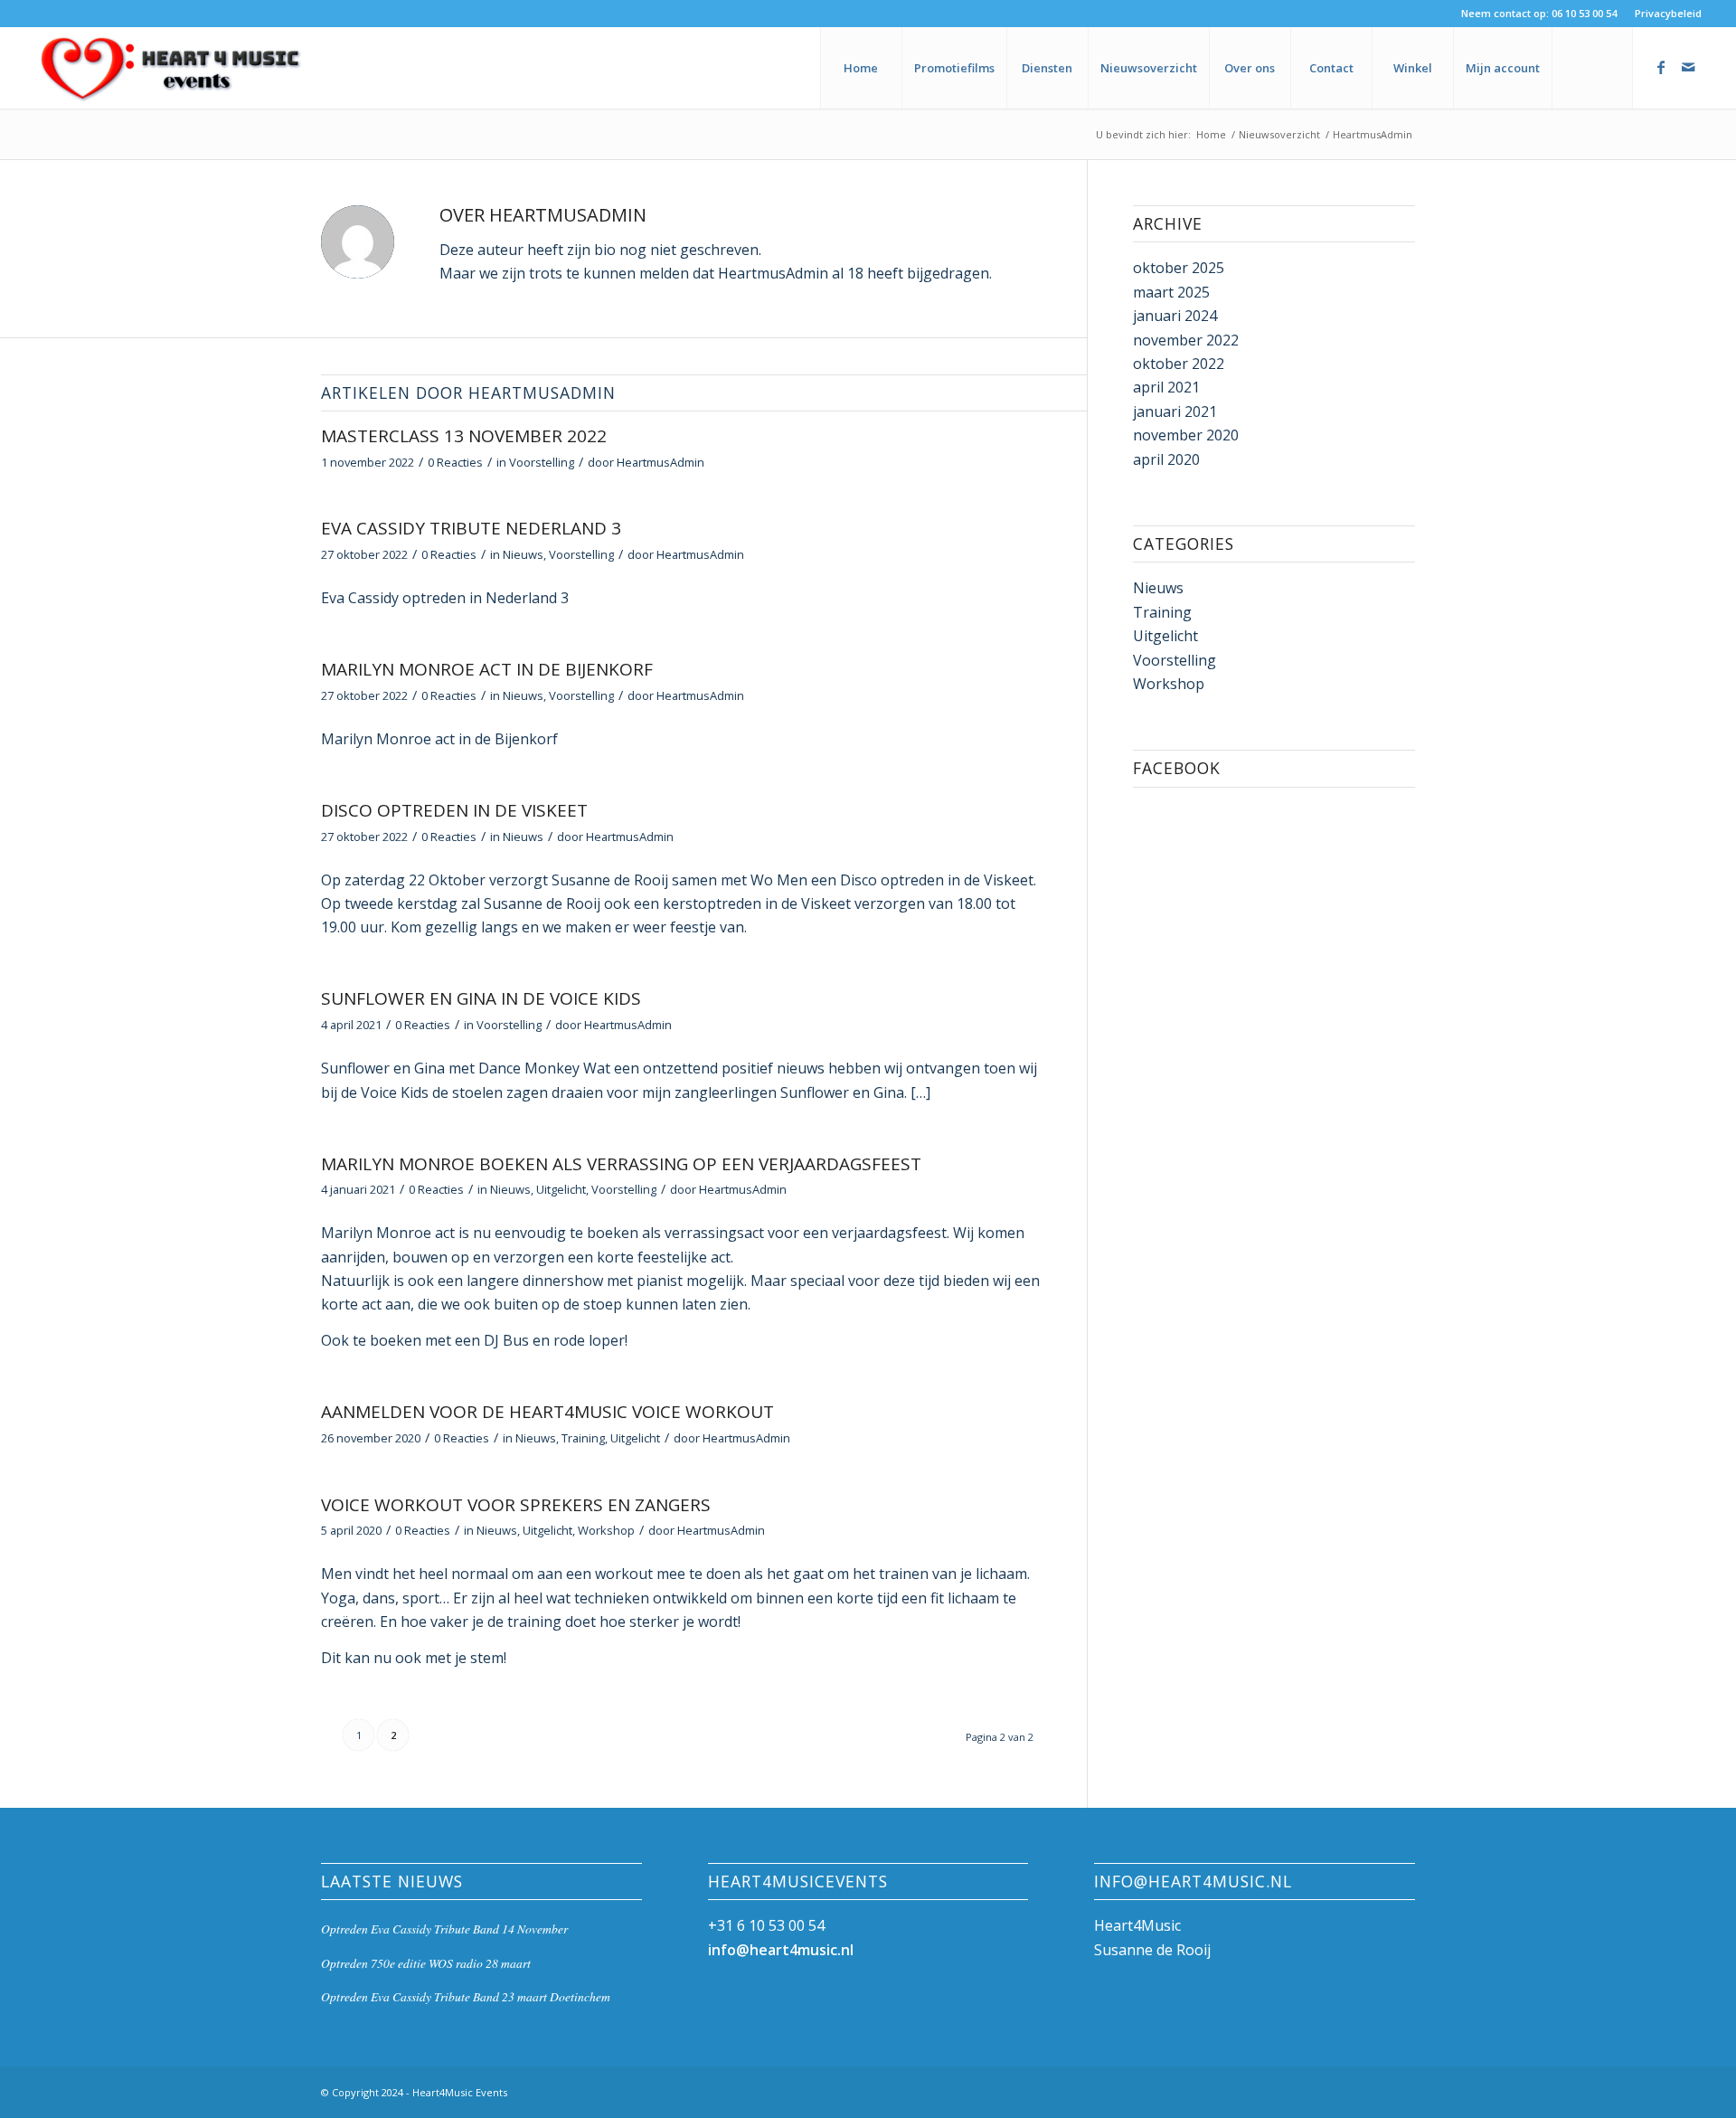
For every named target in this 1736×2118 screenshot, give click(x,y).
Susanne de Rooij (1152, 1950)
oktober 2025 (1179, 268)
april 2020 (1166, 459)
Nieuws (523, 554)
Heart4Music (1137, 1925)
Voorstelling (542, 462)
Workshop (606, 1530)
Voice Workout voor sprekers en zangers (516, 1505)
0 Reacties (455, 462)
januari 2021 (1175, 411)
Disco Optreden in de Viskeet (454, 810)
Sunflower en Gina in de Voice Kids (481, 998)
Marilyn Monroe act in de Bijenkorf (487, 669)
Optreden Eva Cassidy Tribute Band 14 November (444, 1929)
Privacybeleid (1668, 13)
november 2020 (1186, 435)
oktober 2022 (1179, 364)
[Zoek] (1592, 68)
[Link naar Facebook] (1661, 67)
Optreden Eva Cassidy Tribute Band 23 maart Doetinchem (466, 1996)
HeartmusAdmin (660, 462)
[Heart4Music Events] (170, 68)
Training (583, 1438)
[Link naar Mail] (1688, 67)
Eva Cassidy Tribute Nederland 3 (471, 528)
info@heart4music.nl (781, 1950)
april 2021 (1166, 387)
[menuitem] (1664, 14)
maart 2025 (1171, 292)
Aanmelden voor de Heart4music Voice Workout (547, 1412)
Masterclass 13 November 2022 (464, 436)
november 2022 (1186, 340)
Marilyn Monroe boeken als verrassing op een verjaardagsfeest (621, 1164)
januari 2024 (1175, 316)
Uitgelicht (561, 1189)
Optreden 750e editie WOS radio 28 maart (426, 1963)
